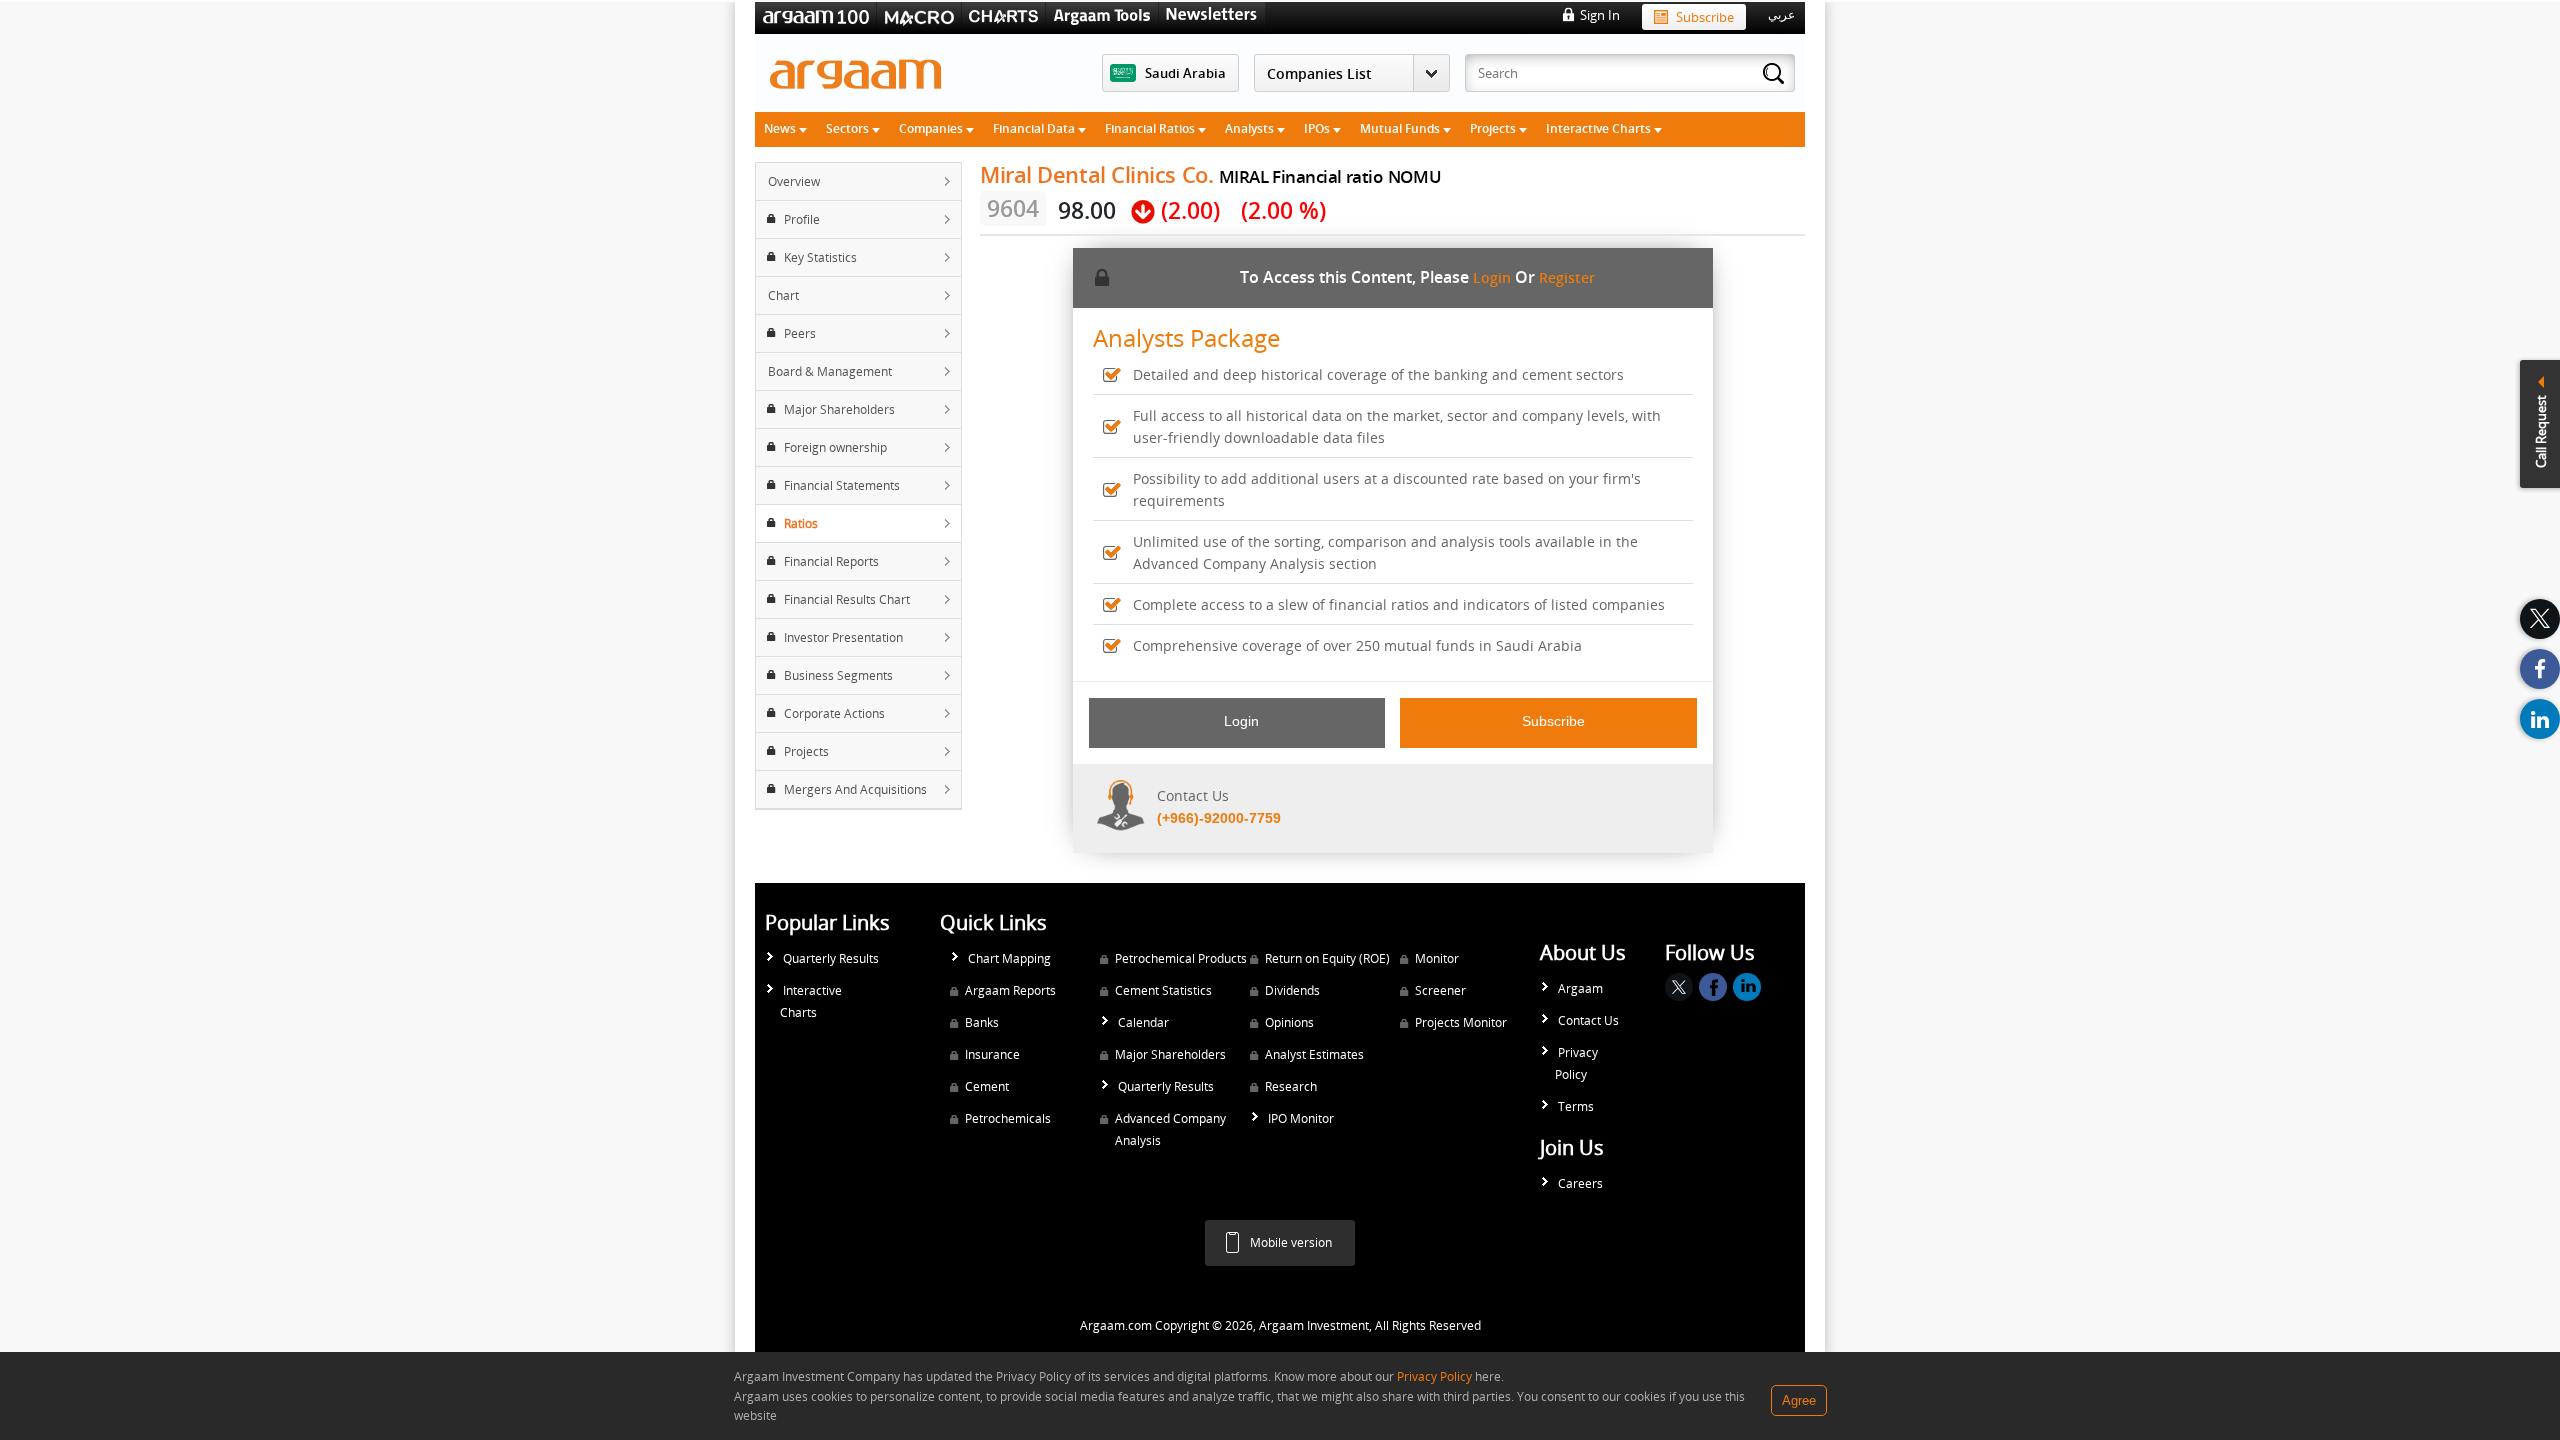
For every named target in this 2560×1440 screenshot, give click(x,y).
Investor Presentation (843, 637)
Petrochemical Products (1181, 958)
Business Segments (838, 675)
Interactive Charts (1600, 128)
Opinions (1289, 1022)
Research (1291, 1086)
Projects (1494, 128)
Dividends (1292, 990)
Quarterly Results (831, 958)
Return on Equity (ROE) (1327, 958)
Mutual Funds (1401, 128)
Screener (1440, 990)
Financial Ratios (1151, 128)
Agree (1799, 1400)
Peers (800, 333)
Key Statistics (820, 257)
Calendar (1143, 1022)
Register (1567, 277)
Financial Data (1035, 128)
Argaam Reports (1010, 990)
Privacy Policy (1576, 1063)
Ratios (801, 523)
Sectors (849, 128)
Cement (987, 1086)
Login (1492, 277)
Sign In (1600, 15)
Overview (794, 181)
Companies (932, 128)
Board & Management (830, 371)
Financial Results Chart (847, 599)
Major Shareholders (839, 409)
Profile (802, 219)
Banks (982, 1022)
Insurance (992, 1054)
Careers (1580, 1183)
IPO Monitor (1301, 1118)
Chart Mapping (1009, 958)
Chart (783, 295)
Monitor (1437, 958)
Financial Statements (842, 485)
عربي (1781, 15)
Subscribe (1705, 17)
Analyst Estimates (1314, 1054)
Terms (1576, 1106)
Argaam (1580, 988)
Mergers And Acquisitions (855, 789)
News (781, 128)
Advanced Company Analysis (1170, 1129)
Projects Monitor (1461, 1022)
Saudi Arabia (1185, 73)
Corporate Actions (834, 713)
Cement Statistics (1163, 990)
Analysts (1251, 128)
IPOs (1318, 128)
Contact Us (1588, 1020)
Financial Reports (831, 561)
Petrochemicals (1008, 1118)
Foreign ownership (835, 447)
